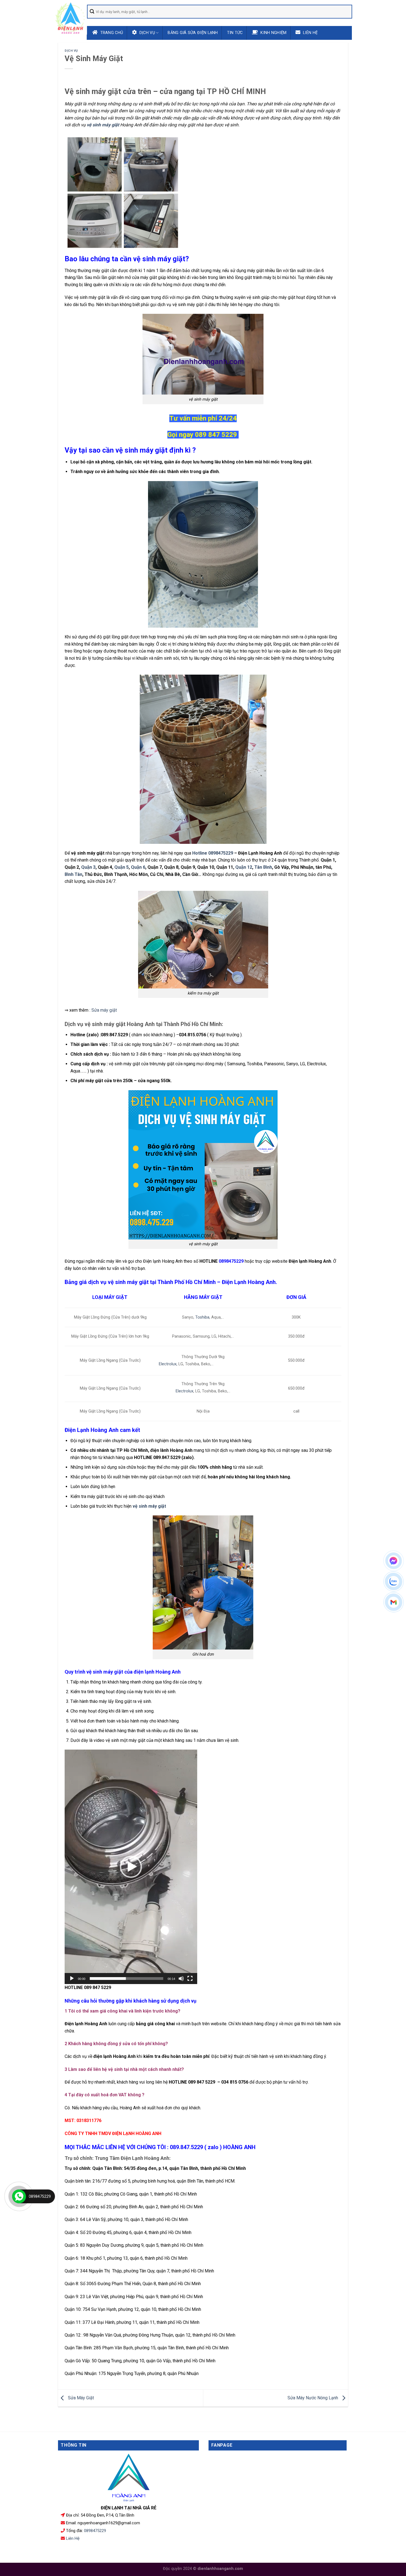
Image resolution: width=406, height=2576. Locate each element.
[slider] (126, 1979)
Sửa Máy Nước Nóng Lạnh (313, 2398)
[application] (131, 1867)
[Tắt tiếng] (181, 1979)
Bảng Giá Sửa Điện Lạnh (193, 33)
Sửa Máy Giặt (80, 2398)
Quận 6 (138, 867)
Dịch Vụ (71, 51)
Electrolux (184, 1391)
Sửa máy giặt (104, 1010)
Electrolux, (168, 1364)
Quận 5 (122, 867)
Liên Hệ (73, 2538)
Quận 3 (88, 867)
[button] (131, 1867)
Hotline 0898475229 (213, 853)
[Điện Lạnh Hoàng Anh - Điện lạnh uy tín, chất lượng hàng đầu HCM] (70, 18)
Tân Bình (263, 867)
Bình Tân (73, 874)
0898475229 (95, 2531)
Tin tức (235, 33)
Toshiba (202, 1317)
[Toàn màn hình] (190, 1979)
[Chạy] (72, 1979)
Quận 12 (244, 867)
